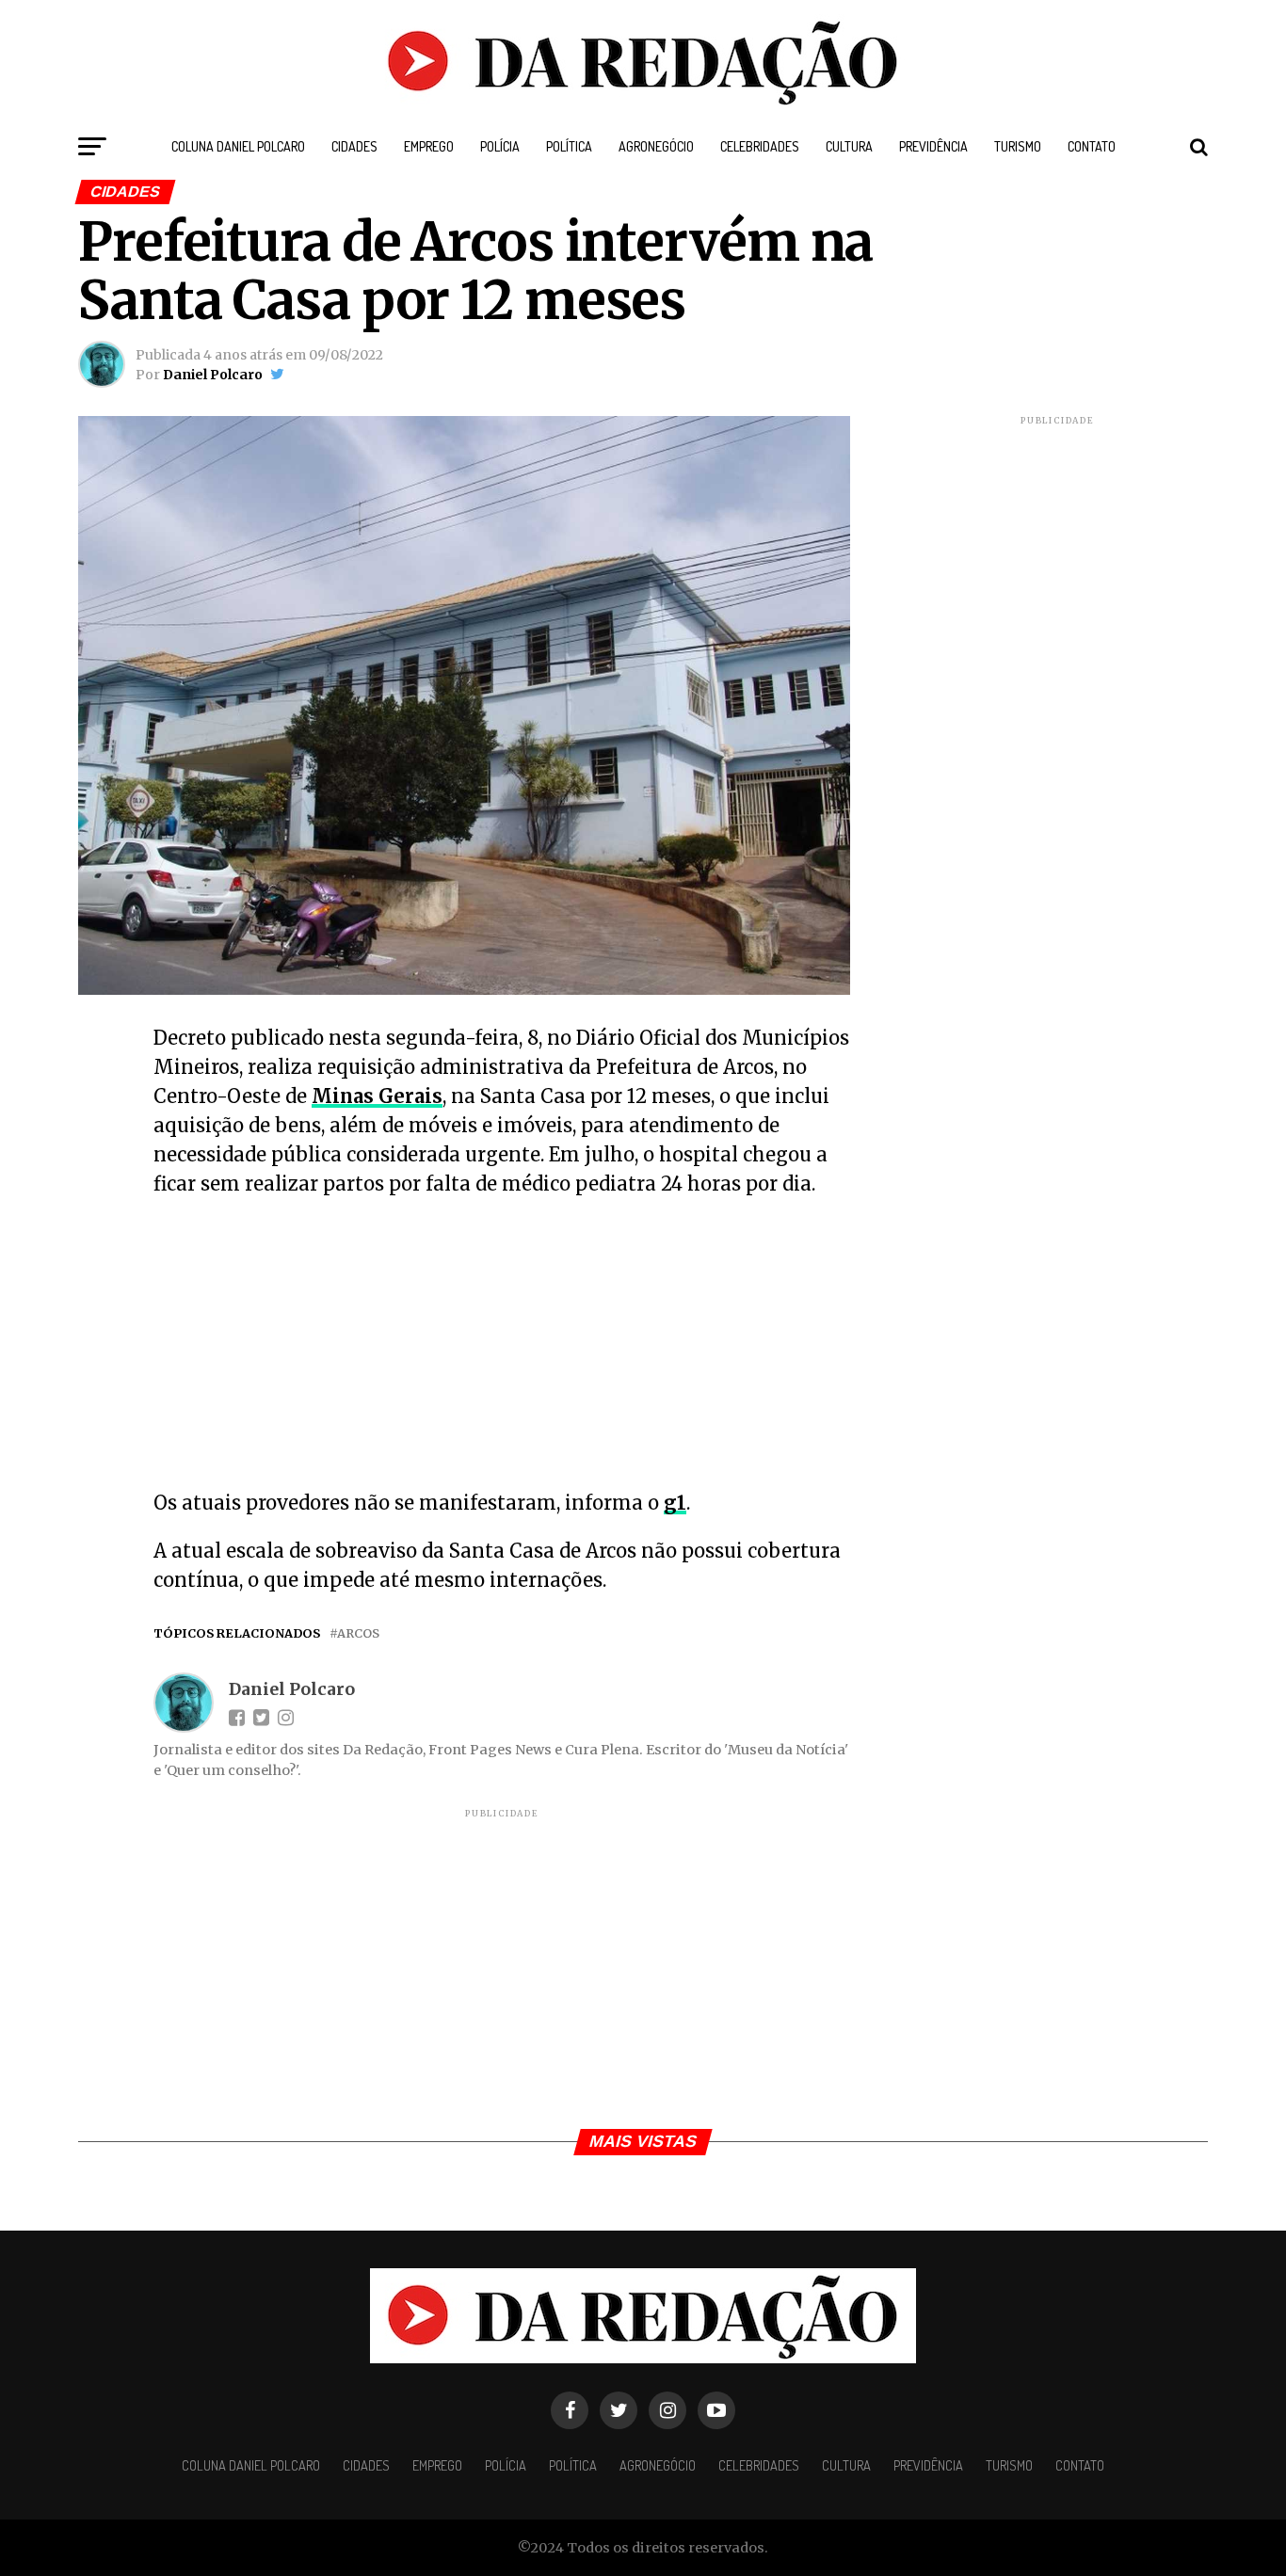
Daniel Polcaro (213, 375)
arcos (358, 1633)
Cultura (849, 146)
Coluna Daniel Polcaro (238, 146)
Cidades (354, 146)
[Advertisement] (502, 1349)
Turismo (1018, 146)
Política (569, 146)
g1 (675, 1503)
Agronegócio (656, 146)
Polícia (500, 146)
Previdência (933, 146)
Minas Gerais (377, 1096)
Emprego (429, 146)
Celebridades (760, 146)
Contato (1092, 146)
